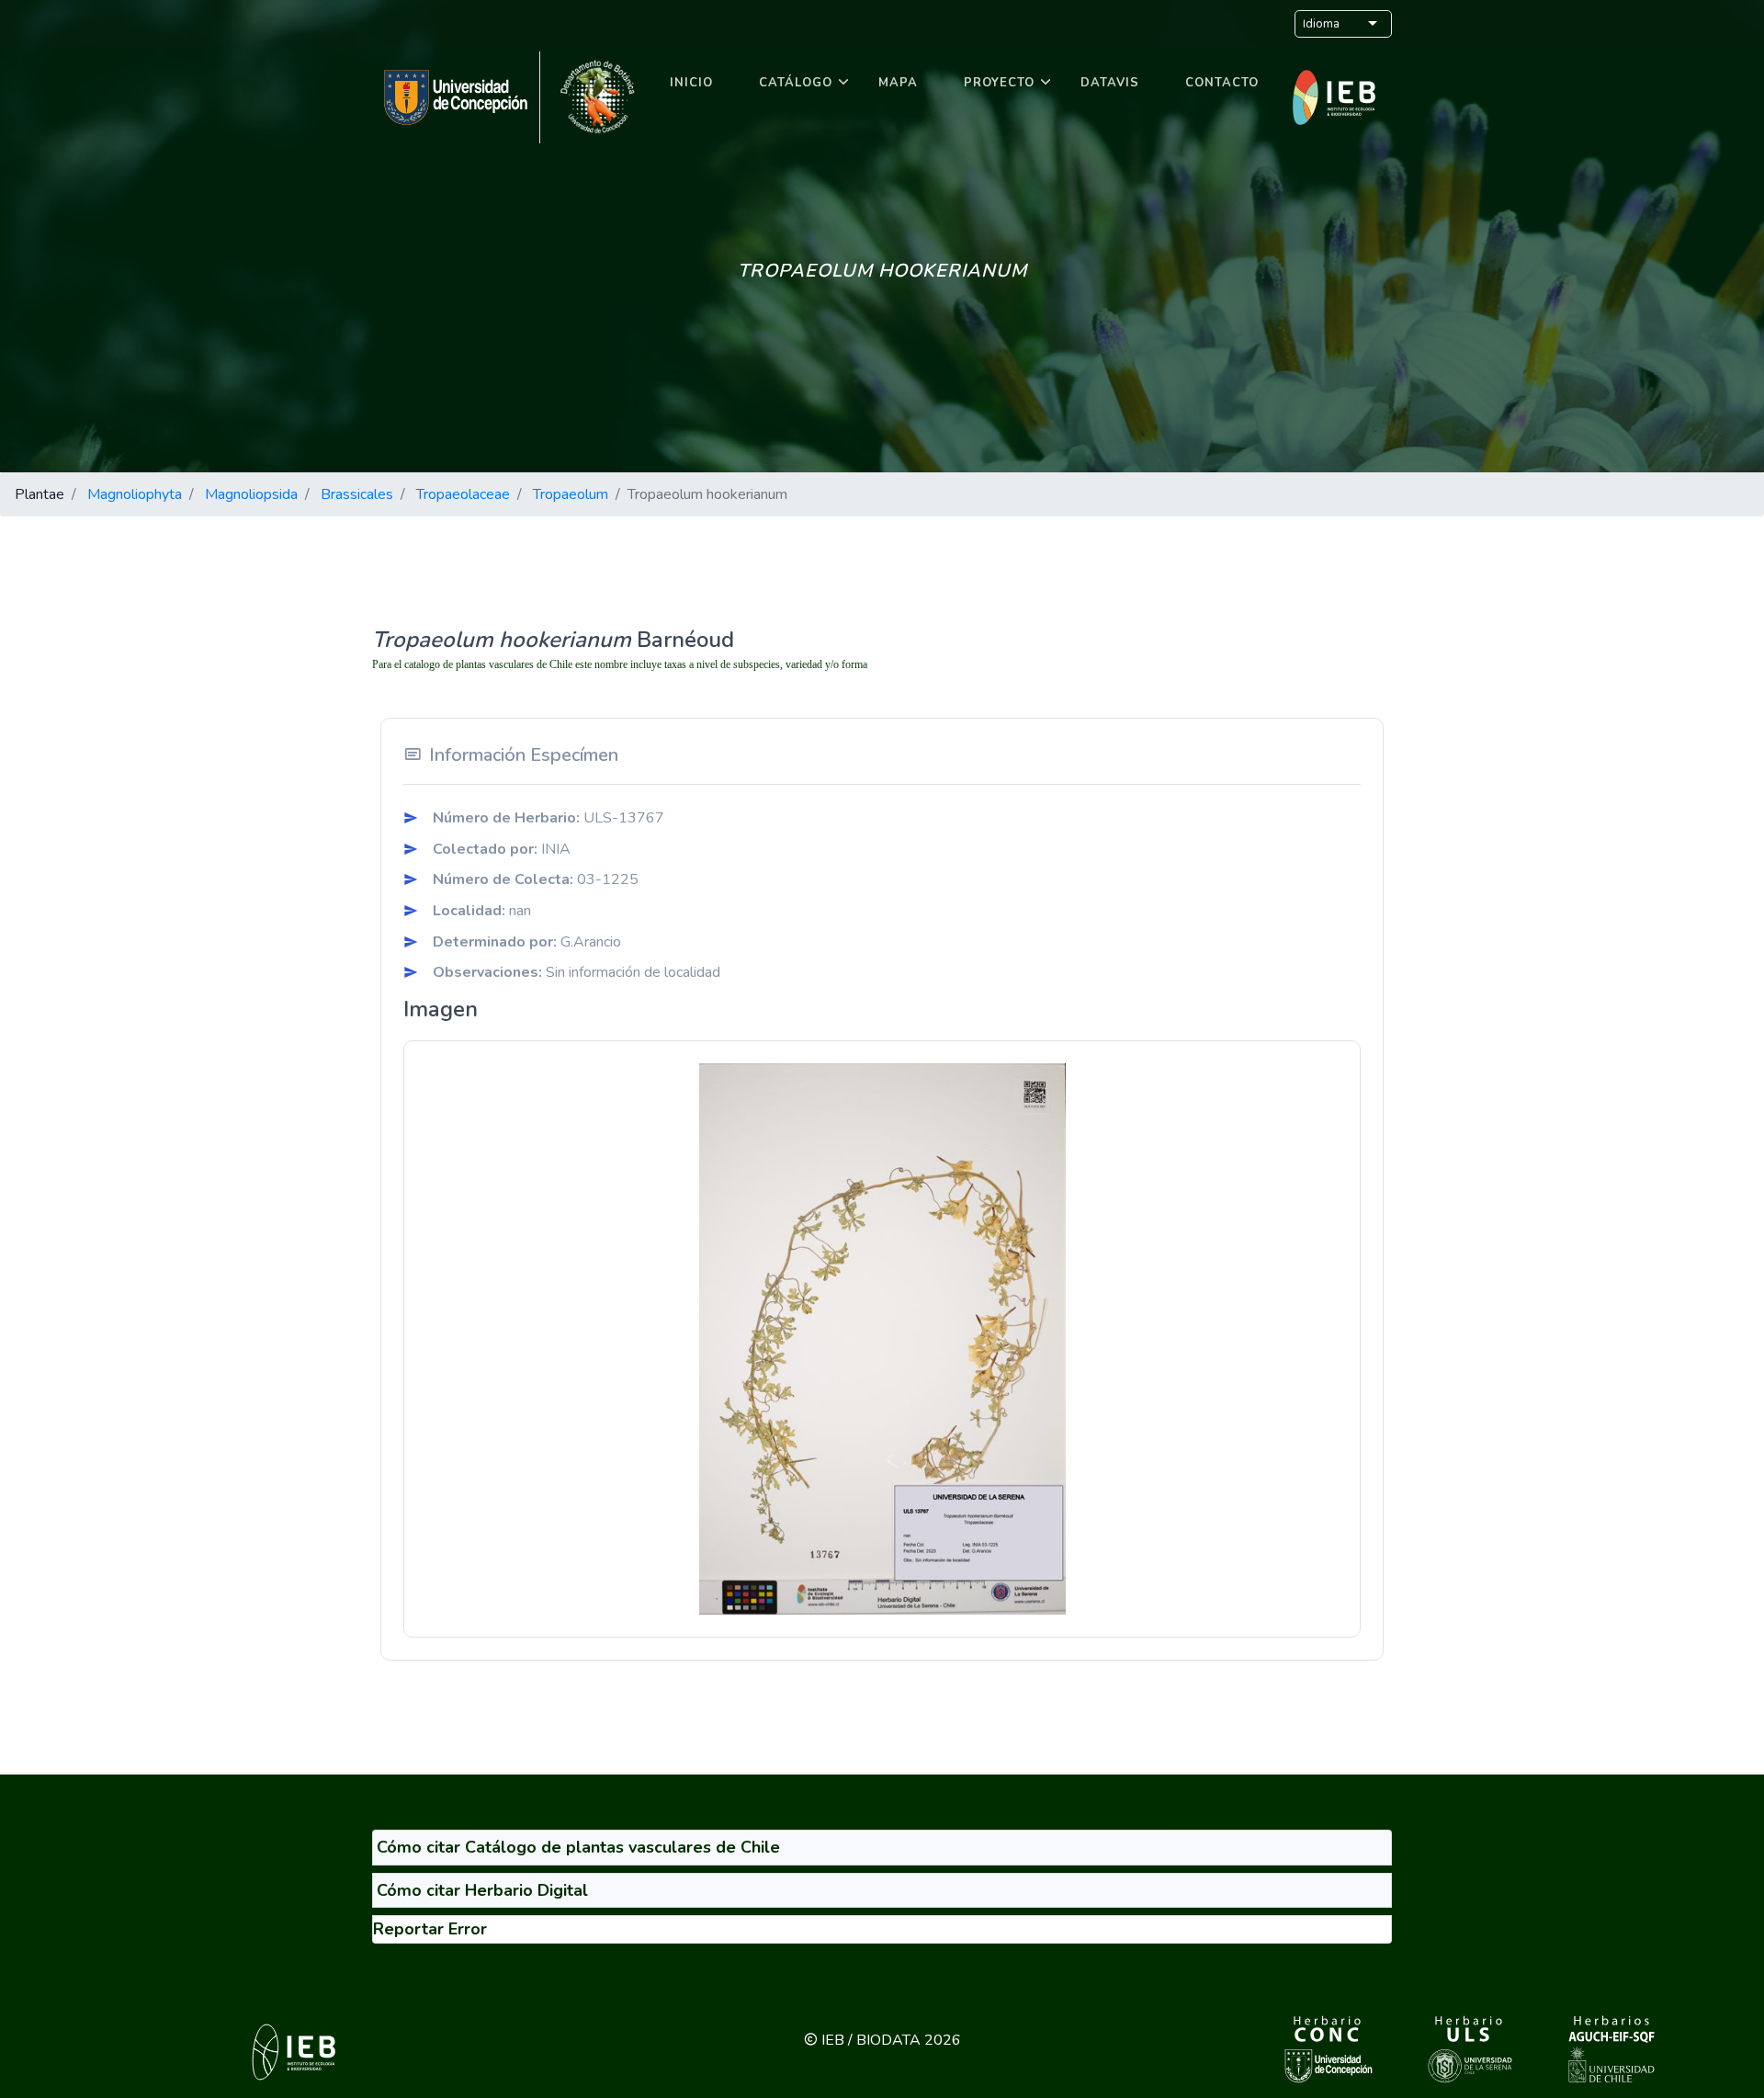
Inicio (691, 83)
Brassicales (357, 494)
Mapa (898, 83)
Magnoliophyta (135, 494)
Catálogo (796, 83)
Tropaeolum (571, 494)
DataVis (1110, 83)
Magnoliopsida (251, 494)
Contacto (1222, 83)
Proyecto (999, 83)
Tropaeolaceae (463, 494)
